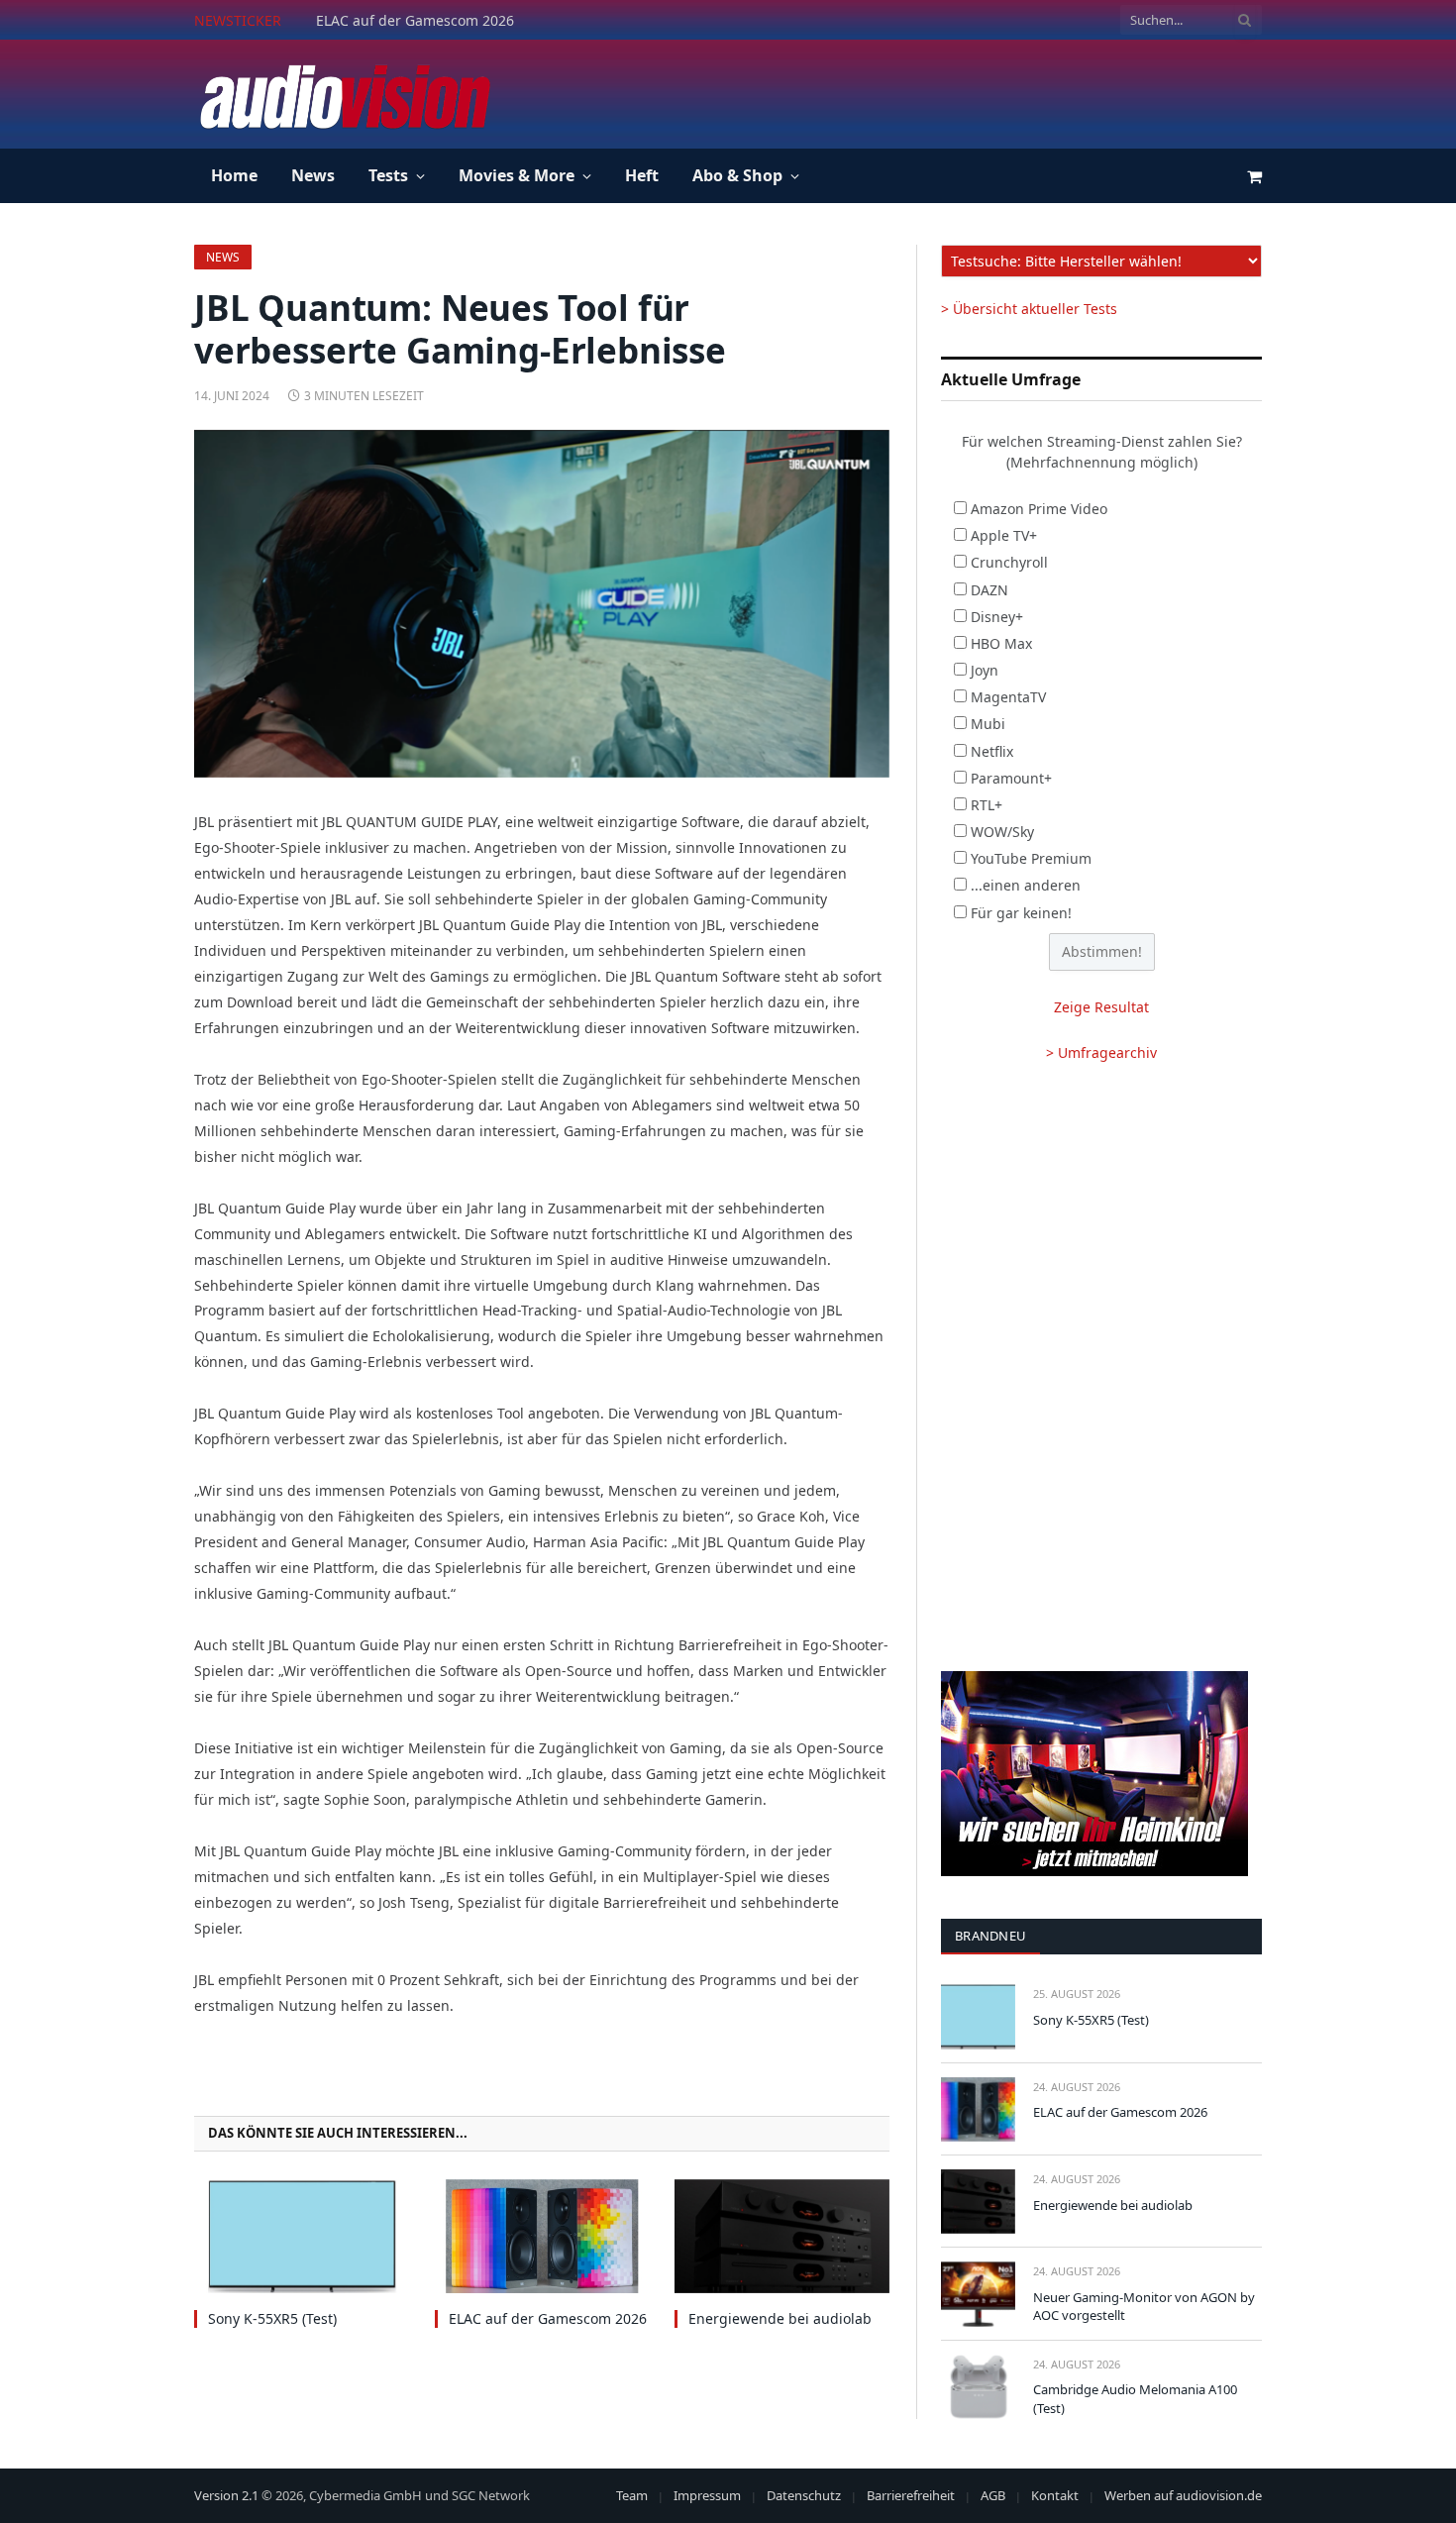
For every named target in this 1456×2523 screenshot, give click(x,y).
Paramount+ (1011, 778)
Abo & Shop (737, 175)
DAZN (989, 590)
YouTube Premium (1031, 858)
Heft (642, 175)
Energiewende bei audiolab (780, 2318)
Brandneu (990, 1936)
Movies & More (517, 175)
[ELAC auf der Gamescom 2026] (542, 2236)
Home (234, 175)
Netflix (992, 751)
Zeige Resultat (1101, 1007)
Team (632, 2495)
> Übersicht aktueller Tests (1029, 309)
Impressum (707, 2495)
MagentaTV (1008, 697)
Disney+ (997, 617)
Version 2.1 (226, 2495)
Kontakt (1055, 2495)
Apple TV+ (1004, 535)
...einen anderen (1026, 885)
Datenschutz (804, 2495)
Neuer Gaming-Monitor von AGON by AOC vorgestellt (1144, 2307)
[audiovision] (344, 94)
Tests (388, 175)
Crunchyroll (1009, 562)
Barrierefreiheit (911, 2495)
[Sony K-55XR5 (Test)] (302, 2236)
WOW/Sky (1002, 832)
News (313, 175)
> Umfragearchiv (1101, 1052)
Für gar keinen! (1021, 913)
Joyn (985, 670)
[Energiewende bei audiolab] (782, 2236)
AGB (993, 2495)
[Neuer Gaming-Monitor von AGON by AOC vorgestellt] (978, 2294)
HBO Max (1001, 643)
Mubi (988, 724)
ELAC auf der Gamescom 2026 (415, 21)
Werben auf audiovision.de (1183, 2495)
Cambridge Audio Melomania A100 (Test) (1135, 2399)
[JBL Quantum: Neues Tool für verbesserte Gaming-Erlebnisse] (542, 604)
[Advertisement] (901, 91)
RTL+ (987, 805)
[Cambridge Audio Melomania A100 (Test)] (978, 2387)
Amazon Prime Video (1039, 509)
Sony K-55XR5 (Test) (272, 2318)
